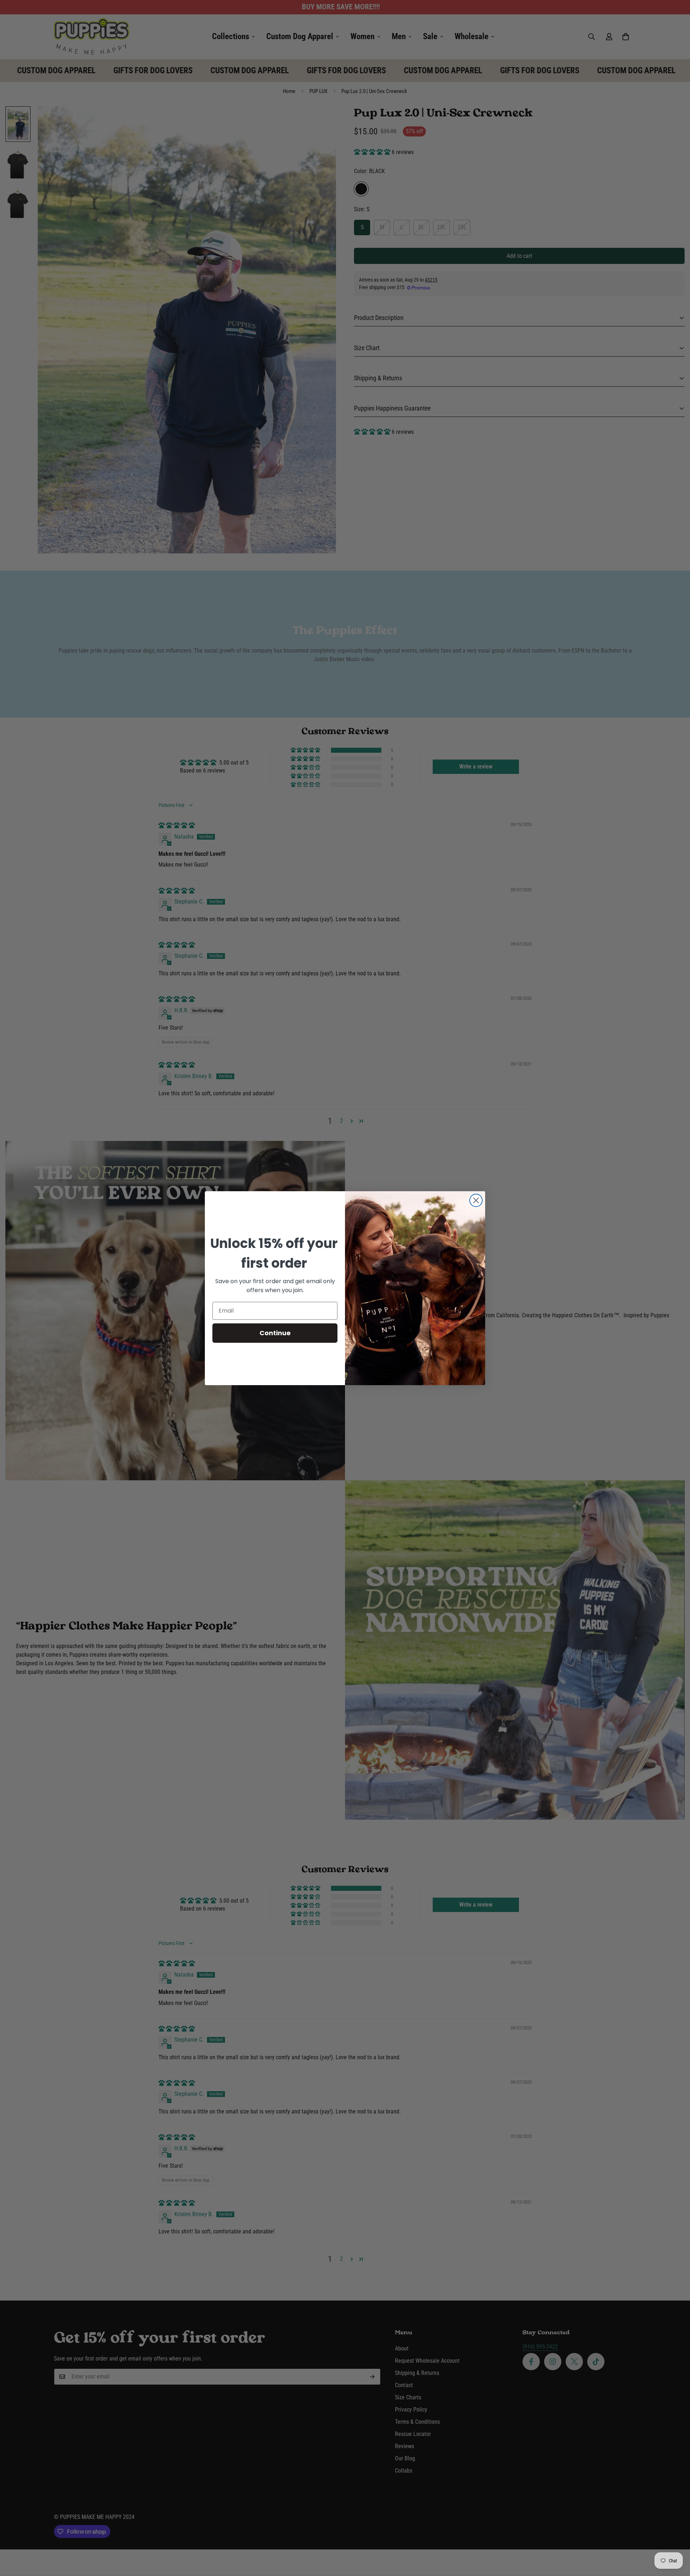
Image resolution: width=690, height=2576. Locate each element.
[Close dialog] (476, 1200)
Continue (275, 1333)
